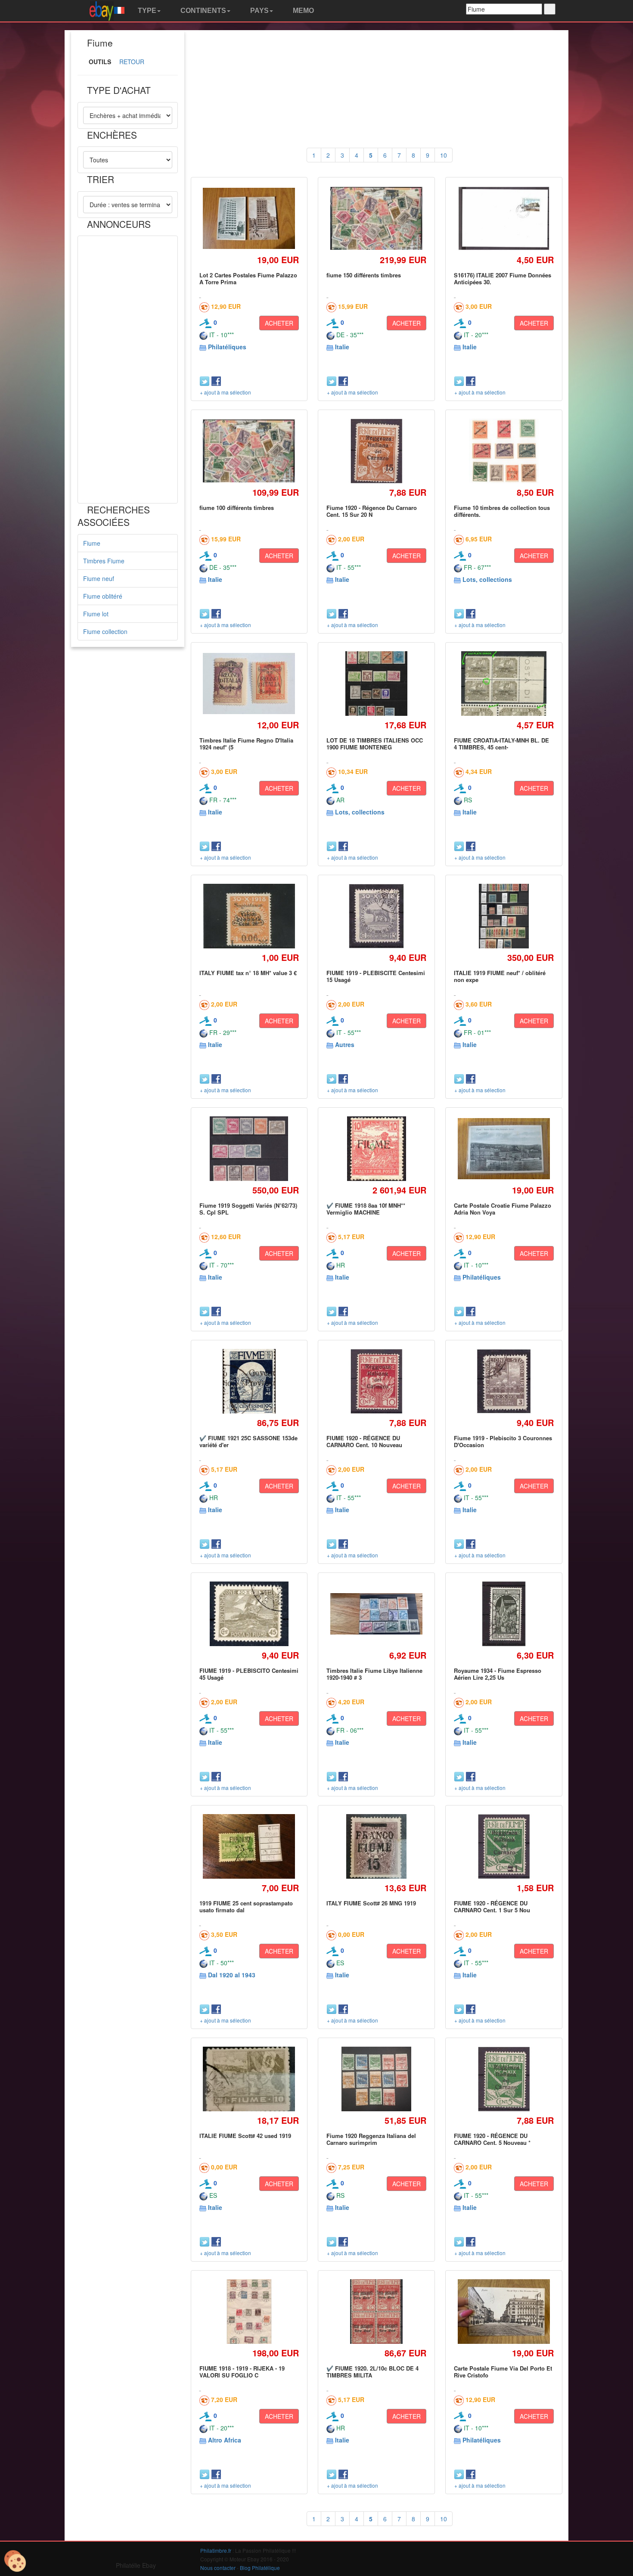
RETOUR (132, 62)
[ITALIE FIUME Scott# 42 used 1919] (249, 2079)
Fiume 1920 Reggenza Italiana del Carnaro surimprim (371, 2139)
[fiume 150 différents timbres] (377, 218)
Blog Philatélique (260, 2568)
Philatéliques (227, 347)
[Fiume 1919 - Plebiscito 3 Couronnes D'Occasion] (504, 1381)
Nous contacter (218, 2568)
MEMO (303, 11)
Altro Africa (225, 2440)
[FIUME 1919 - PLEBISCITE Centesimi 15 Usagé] (377, 916)
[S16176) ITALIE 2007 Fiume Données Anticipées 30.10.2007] (504, 218)
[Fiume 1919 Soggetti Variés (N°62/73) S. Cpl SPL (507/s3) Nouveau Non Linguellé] (249, 1149)
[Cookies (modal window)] (15, 2561)
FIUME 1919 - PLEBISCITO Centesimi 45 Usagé (249, 1674)
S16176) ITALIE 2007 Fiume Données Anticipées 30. (503, 278)
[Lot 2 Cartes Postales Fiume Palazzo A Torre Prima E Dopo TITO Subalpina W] (249, 219)
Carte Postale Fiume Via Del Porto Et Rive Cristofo (503, 2372)
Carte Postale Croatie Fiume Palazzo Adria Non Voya (503, 1209)
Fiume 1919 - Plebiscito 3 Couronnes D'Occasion (503, 1441)
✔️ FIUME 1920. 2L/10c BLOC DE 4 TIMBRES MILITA (372, 2372)
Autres (345, 1044)
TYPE (146, 11)
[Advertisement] (128, 370)
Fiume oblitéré (103, 596)
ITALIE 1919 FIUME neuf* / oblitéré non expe (500, 976)
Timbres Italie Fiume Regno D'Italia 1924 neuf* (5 (246, 744)
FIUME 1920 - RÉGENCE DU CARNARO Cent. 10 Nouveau (364, 1441)
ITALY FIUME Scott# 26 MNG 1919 (371, 1903)
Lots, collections (487, 579)
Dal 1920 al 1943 (232, 1975)
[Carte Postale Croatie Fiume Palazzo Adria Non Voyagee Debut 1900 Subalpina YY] (504, 1149)
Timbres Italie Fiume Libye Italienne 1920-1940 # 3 (374, 1674)
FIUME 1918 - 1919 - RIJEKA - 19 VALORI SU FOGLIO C (242, 2372)
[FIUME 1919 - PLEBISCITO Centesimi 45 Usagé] (249, 1614)
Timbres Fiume (104, 561)
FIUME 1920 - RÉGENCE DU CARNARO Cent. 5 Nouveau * (492, 2139)
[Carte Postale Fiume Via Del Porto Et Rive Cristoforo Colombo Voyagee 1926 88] (504, 2312)
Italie (342, 347)
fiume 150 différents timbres (364, 275)
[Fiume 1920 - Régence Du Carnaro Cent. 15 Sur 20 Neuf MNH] (376, 451)
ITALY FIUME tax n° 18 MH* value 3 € (248, 973)
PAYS (259, 11)
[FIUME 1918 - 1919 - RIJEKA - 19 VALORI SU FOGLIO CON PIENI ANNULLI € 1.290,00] (249, 2311)
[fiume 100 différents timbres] (249, 451)
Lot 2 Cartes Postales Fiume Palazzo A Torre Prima (248, 278)
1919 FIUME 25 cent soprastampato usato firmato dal (246, 1906)
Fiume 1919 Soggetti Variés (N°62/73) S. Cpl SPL (248, 1209)
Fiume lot (96, 614)
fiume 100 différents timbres (237, 508)
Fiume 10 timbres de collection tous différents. (502, 511)
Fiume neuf (99, 578)
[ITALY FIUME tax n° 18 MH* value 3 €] (249, 916)
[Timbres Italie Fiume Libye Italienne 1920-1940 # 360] (377, 1614)
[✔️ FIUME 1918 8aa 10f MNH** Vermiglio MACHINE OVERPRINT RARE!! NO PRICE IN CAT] (376, 1148)
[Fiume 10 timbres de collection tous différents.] (504, 451)
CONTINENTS (202, 11)
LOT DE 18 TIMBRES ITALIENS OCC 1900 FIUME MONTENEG (375, 744)
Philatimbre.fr (216, 2550)
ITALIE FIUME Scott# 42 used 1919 (245, 2136)
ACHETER (279, 323)
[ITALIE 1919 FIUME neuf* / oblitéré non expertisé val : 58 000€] (504, 916)
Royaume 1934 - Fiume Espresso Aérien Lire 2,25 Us (498, 1674)
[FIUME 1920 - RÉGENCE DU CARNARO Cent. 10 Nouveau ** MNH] (376, 1381)
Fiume (92, 543)
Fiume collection (105, 631)
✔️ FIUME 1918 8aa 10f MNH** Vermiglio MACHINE (366, 1209)
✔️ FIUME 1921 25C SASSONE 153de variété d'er (248, 1441)
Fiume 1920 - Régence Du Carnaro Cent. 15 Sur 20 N (372, 511)
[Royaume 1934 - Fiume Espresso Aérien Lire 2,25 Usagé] (504, 1614)
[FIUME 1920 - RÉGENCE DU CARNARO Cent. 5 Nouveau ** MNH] (504, 2079)
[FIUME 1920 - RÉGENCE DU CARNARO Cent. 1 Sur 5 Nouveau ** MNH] (504, 1846)
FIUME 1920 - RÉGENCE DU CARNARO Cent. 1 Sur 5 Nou (492, 1906)
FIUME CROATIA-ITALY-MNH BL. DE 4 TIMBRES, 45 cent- (501, 744)
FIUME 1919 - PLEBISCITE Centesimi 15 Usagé (376, 976)
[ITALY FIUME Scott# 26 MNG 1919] (376, 1846)
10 (444, 155)
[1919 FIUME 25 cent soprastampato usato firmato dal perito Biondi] (249, 1847)
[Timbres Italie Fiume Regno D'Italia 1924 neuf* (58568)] (249, 684)
